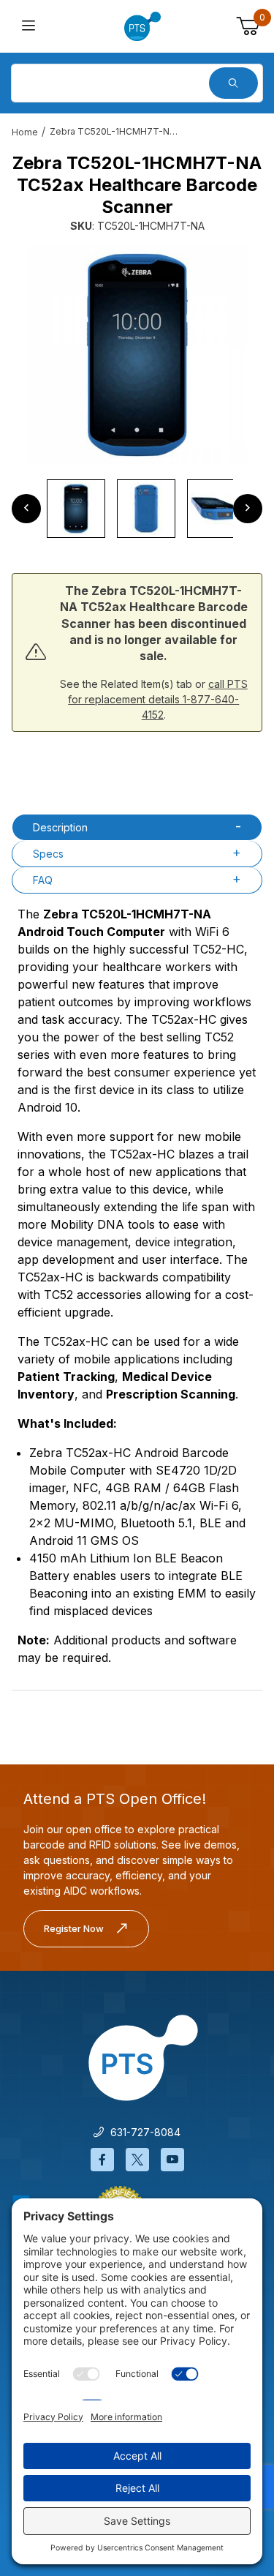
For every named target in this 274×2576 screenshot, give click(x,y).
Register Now (74, 1928)
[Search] (233, 83)
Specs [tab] (48, 854)
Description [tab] (60, 827)
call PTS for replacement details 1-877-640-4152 (158, 699)
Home (25, 132)
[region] (137, 509)
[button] (76, 509)
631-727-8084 (142, 2132)
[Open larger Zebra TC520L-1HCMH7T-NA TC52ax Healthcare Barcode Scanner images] (137, 355)
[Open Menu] (28, 27)
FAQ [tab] (43, 880)
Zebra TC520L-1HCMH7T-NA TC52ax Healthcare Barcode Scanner (115, 131)
